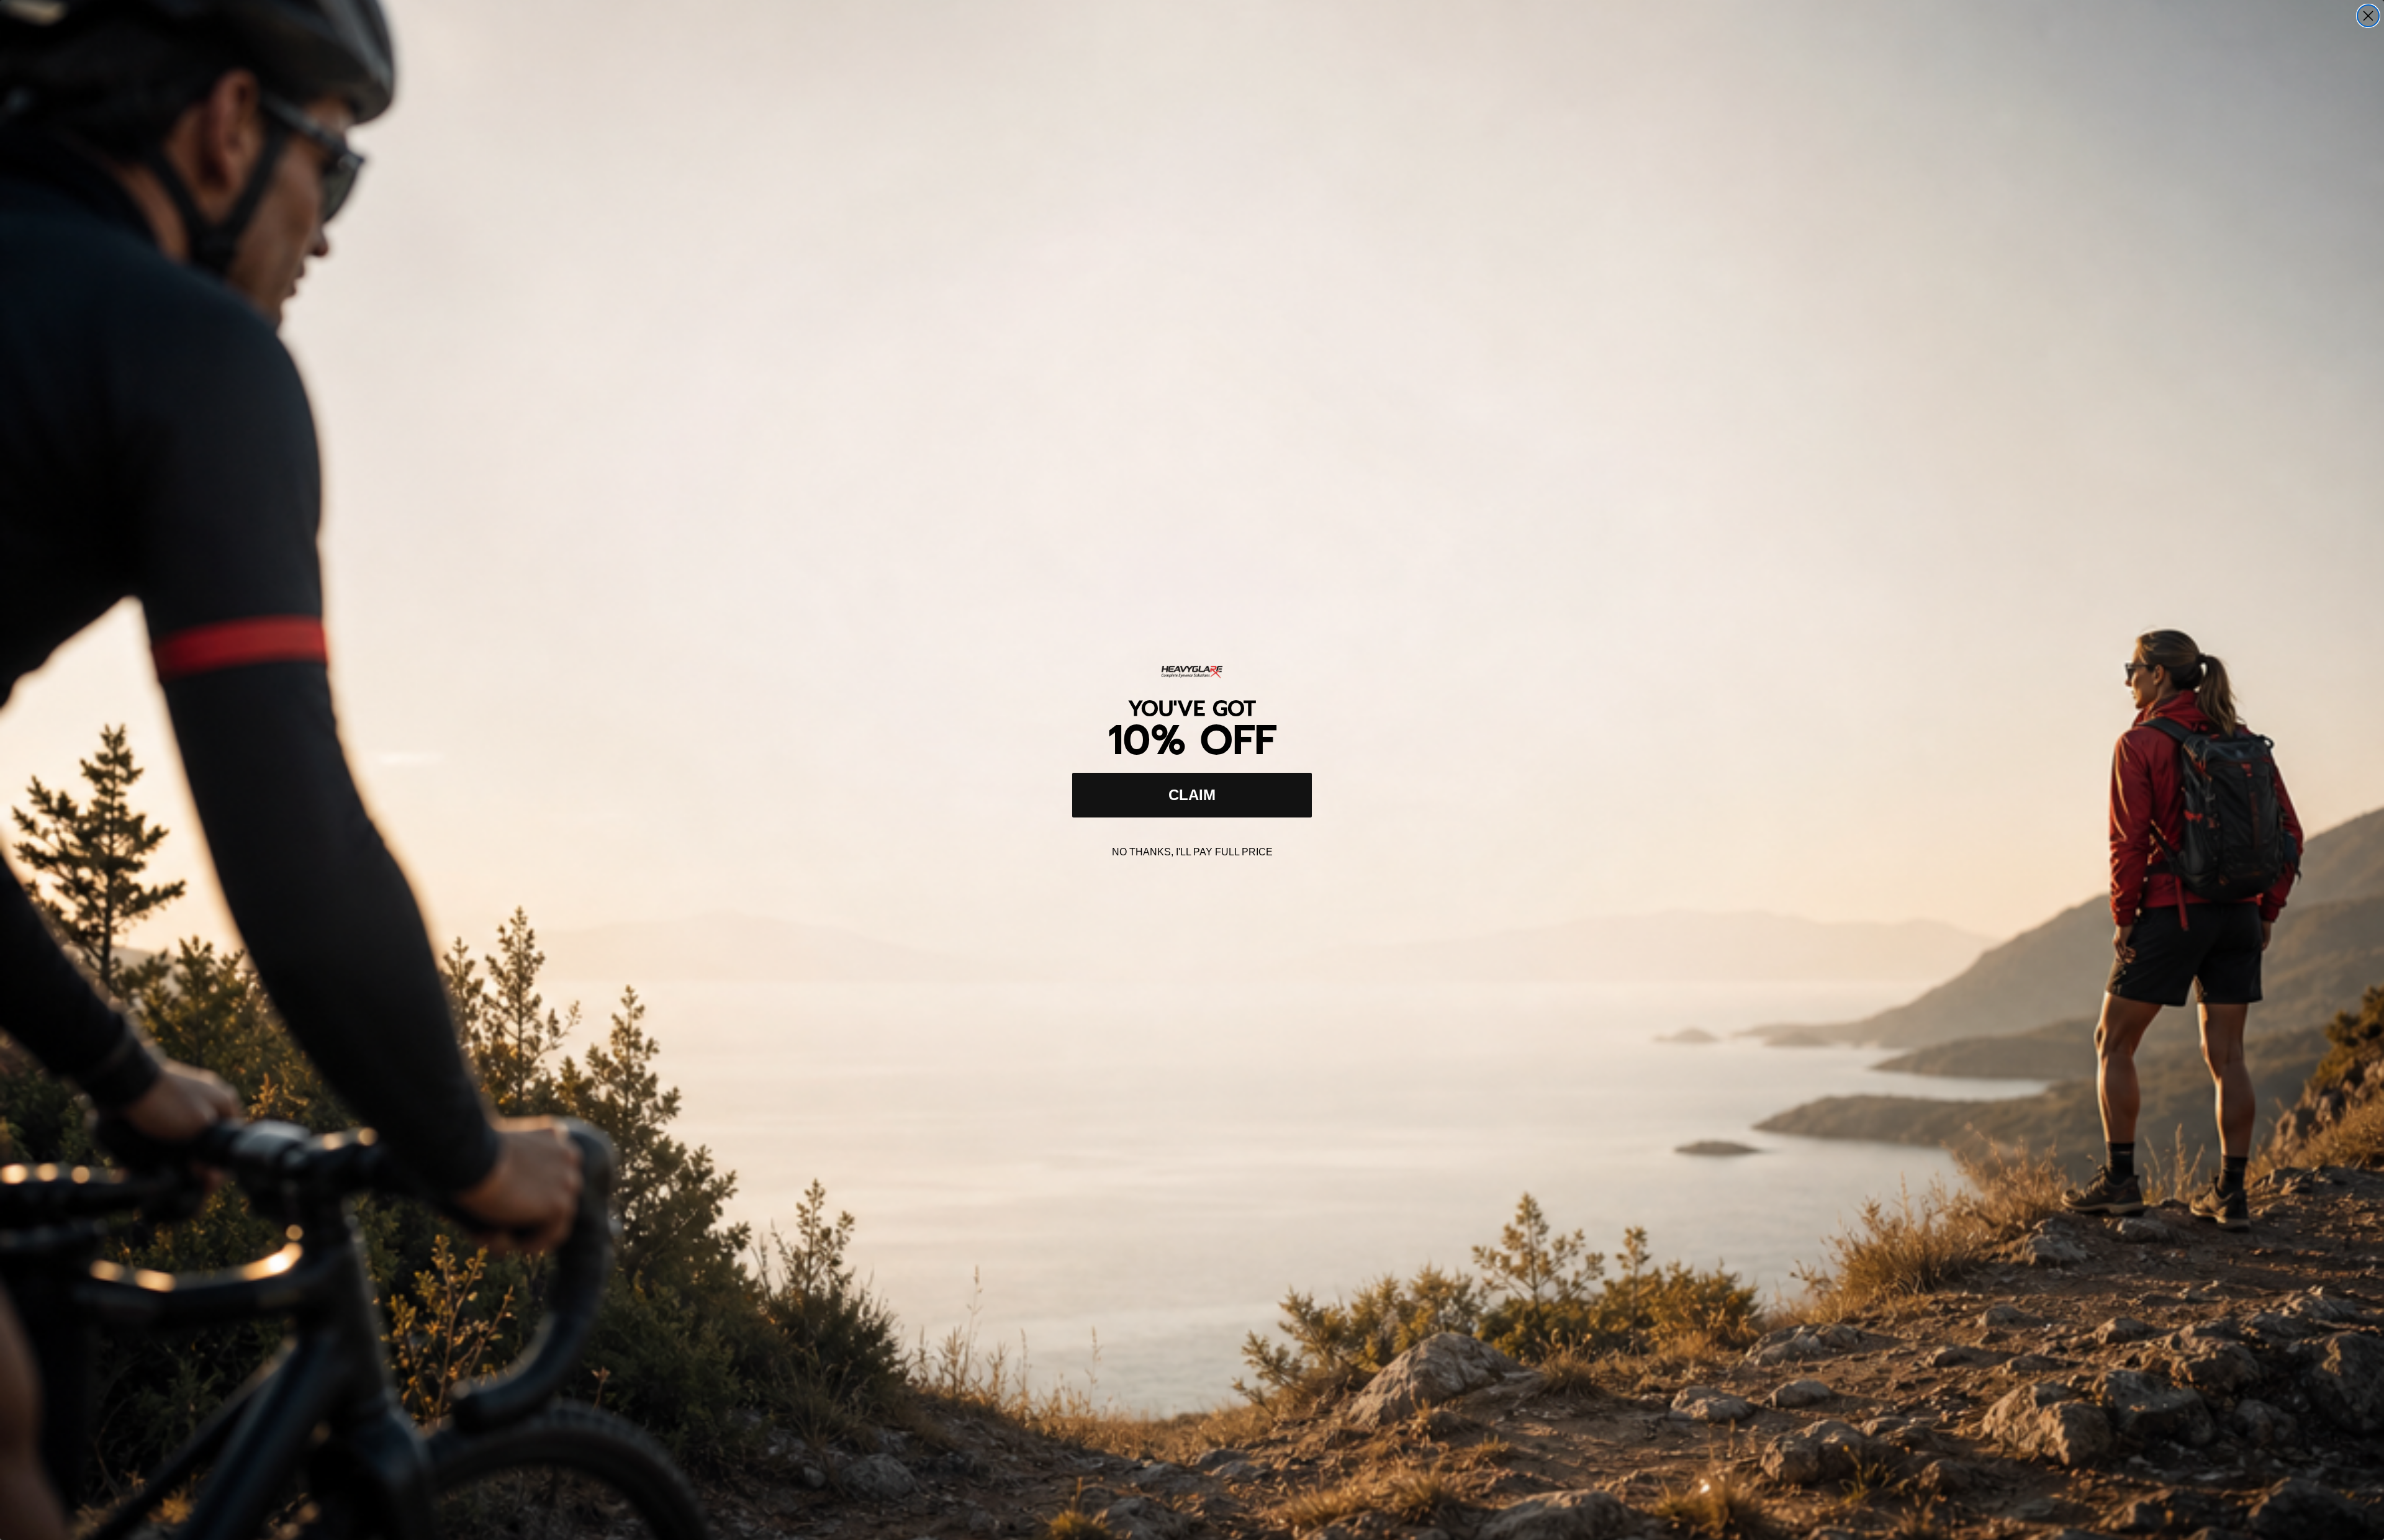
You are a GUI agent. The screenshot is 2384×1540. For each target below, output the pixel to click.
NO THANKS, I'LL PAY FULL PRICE (1192, 852)
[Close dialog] (2368, 16)
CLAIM (1192, 795)
